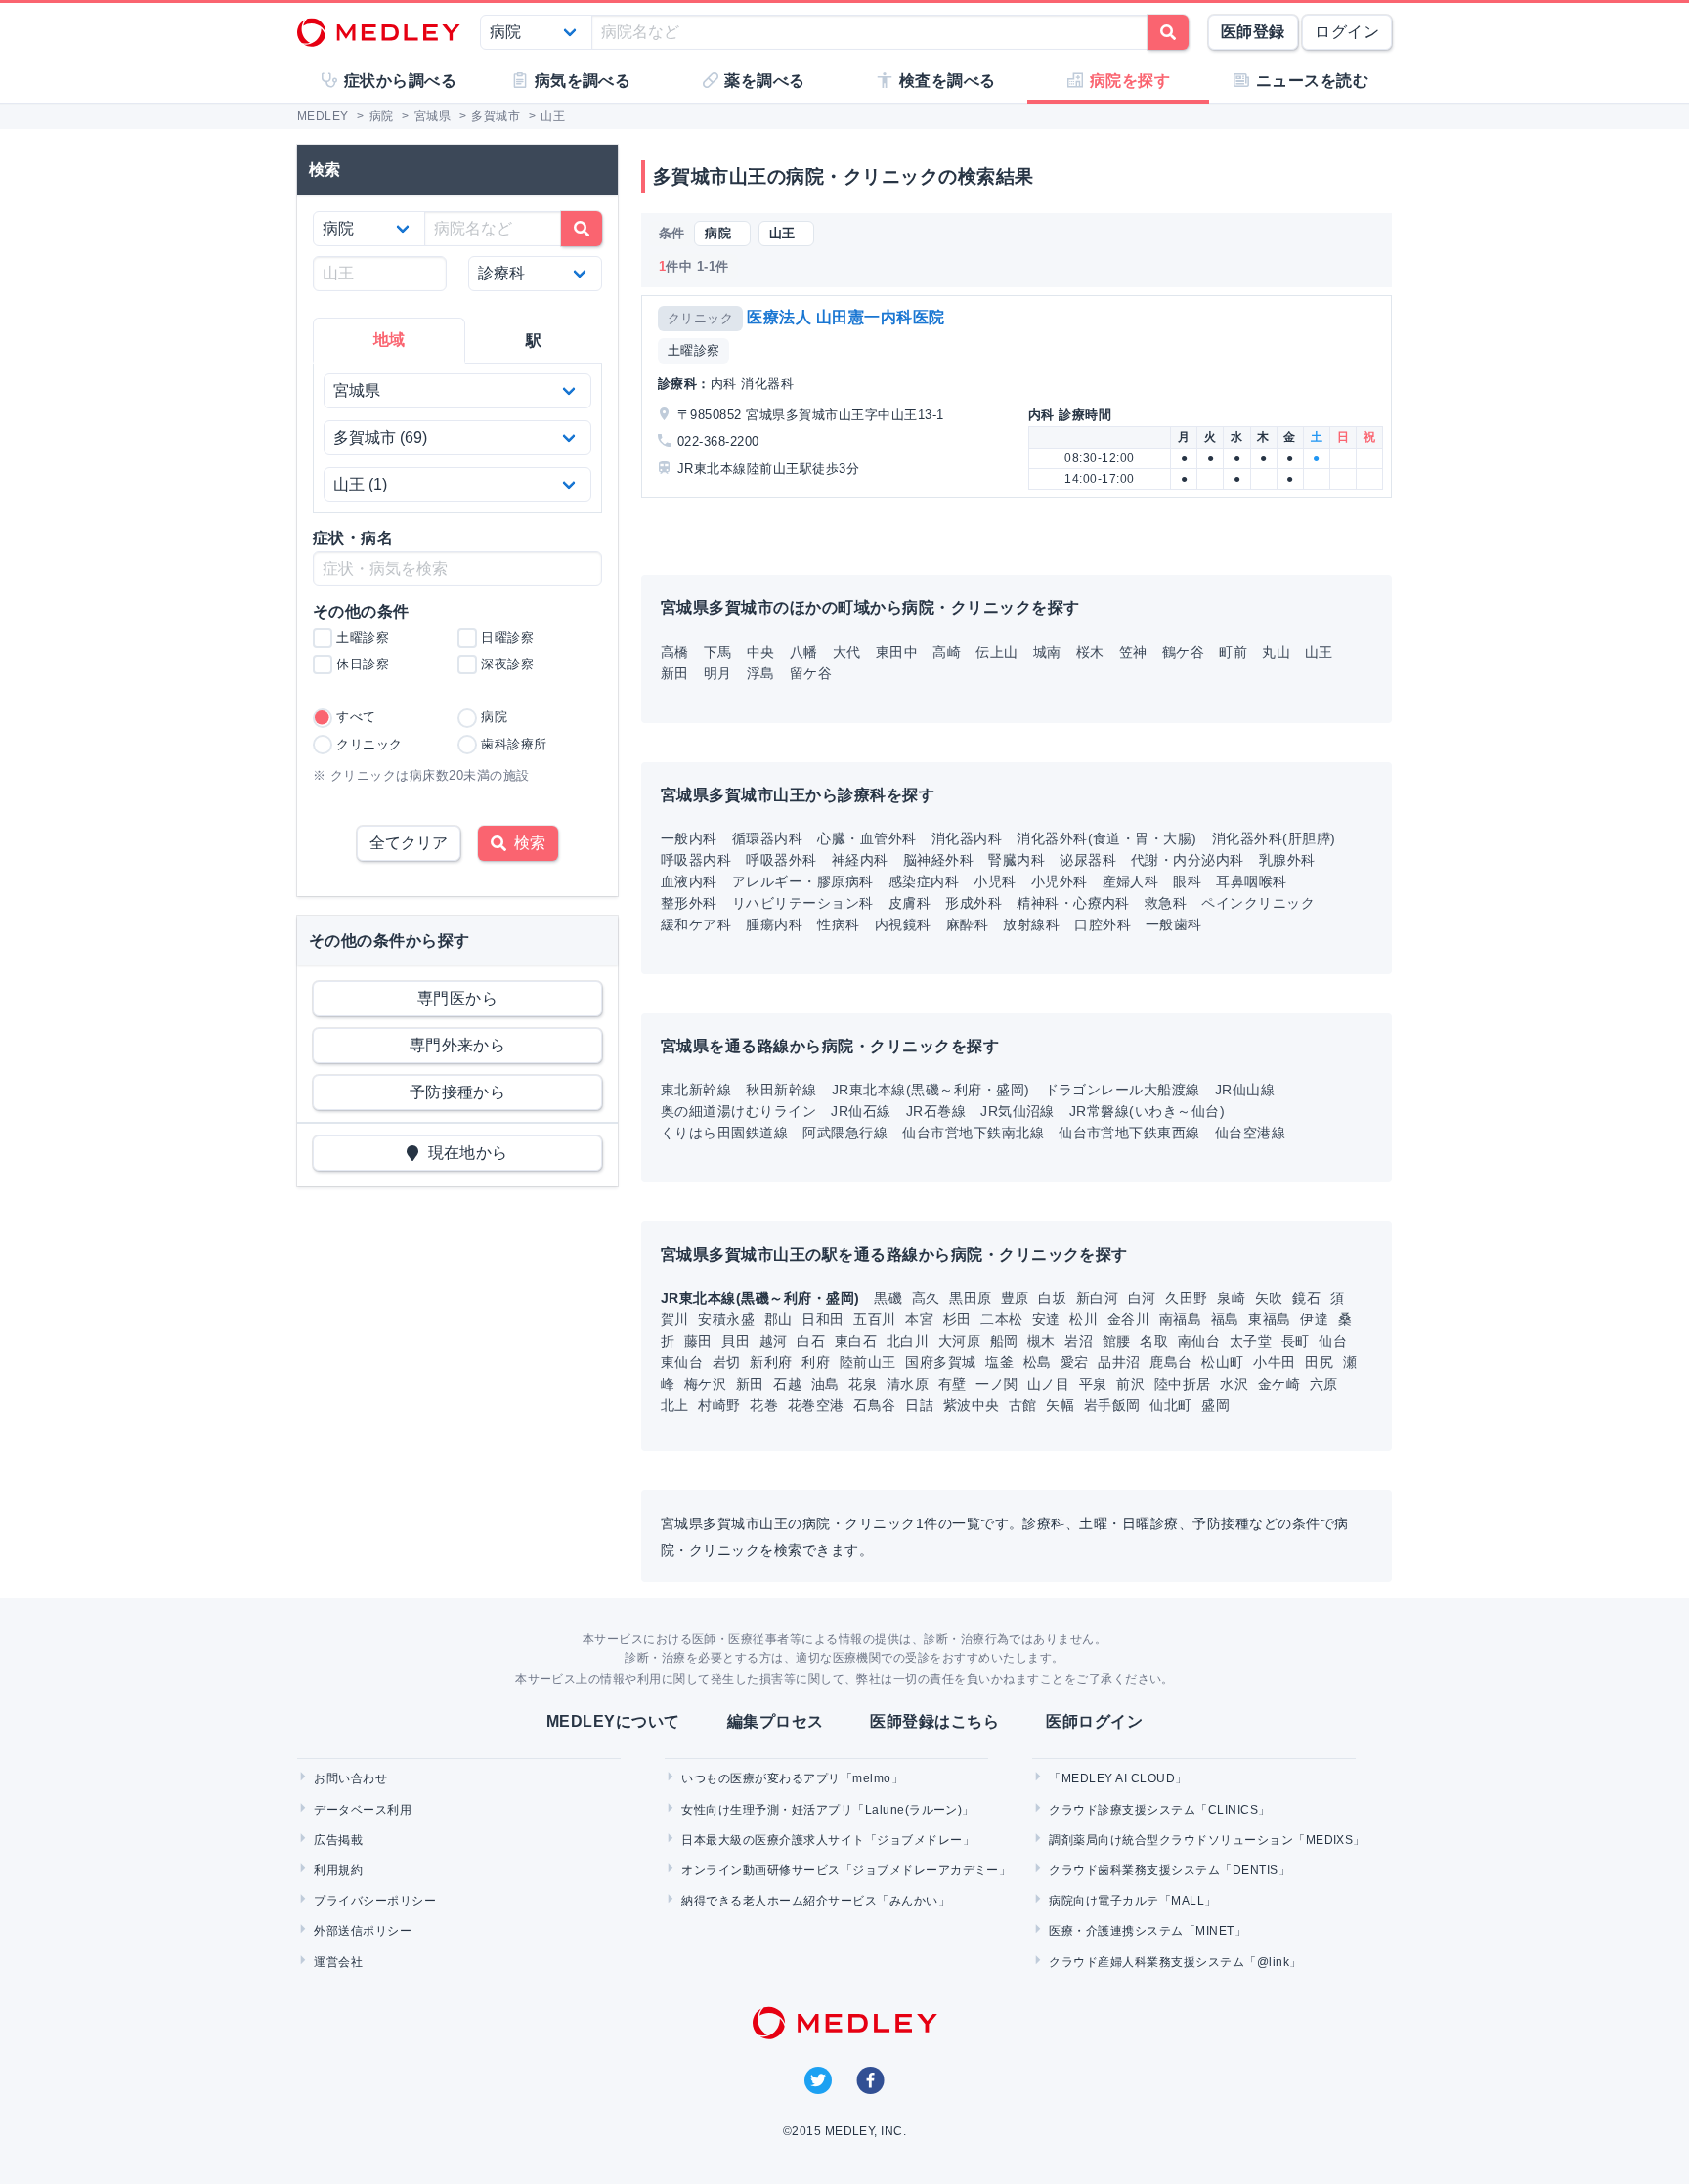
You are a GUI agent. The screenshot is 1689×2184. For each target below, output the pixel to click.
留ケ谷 (811, 673)
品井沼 (1121, 1362)
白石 (813, 1341)
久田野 (1189, 1298)
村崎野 (721, 1405)
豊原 (1017, 1298)
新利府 (773, 1362)
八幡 (804, 652)
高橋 (675, 652)
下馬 (718, 652)
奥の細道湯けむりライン (738, 1111)
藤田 (700, 1341)
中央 (761, 652)
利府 (818, 1362)
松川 (1085, 1319)
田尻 (1321, 1362)
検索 (526, 843)
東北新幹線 (696, 1090)
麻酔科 (967, 924)
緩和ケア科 (696, 924)
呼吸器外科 (781, 860)
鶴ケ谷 (1183, 652)
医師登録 (1253, 32)
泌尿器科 (1088, 860)
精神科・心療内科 (1073, 903)
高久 (928, 1298)
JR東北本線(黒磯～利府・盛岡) (931, 1090)
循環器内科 (767, 838)
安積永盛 (728, 1319)
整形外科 (689, 903)
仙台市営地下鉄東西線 (1129, 1133)
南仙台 (1201, 1341)
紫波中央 (974, 1405)
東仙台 (684, 1362)
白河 (1144, 1298)
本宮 (921, 1319)
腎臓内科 (1017, 860)
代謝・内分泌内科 (1188, 860)
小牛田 (1277, 1362)
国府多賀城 (943, 1362)
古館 (1025, 1405)
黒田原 (973, 1298)
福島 (1227, 1319)
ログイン (1347, 32)
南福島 (1183, 1319)
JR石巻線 (936, 1111)
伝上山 (996, 652)
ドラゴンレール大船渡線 (1123, 1090)
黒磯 (890, 1298)
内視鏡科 (903, 924)
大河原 (962, 1341)
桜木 (1090, 652)
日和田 (825, 1319)
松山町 (1225, 1362)
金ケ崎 (1281, 1384)
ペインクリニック (1258, 903)
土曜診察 (694, 350)
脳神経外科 (938, 860)
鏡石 (1308, 1298)
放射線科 (1031, 924)
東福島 (1272, 1319)
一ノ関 (999, 1384)
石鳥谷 (877, 1405)
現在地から (464, 1153)
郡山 (780, 1319)
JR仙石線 (861, 1111)
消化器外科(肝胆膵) (1274, 838)
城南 (1047, 652)
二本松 (1004, 1319)
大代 (847, 652)
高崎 (947, 652)
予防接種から (458, 1092)
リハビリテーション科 (803, 903)
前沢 (1132, 1384)
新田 (675, 673)
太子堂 (1253, 1341)
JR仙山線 (1245, 1090)
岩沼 (1081, 1341)
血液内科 (689, 881)
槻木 (1043, 1341)
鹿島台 (1173, 1362)
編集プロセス (776, 1721)
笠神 (1133, 652)
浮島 (761, 673)
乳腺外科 (1287, 860)
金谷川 (1131, 1319)
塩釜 (1001, 1362)
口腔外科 (1103, 924)
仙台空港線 (1250, 1133)
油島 (827, 1384)
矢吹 (1271, 1298)
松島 (1039, 1362)
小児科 (995, 881)
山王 (1319, 652)
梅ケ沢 (708, 1384)
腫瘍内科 (774, 924)
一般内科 (689, 838)
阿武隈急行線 (845, 1133)
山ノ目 (1051, 1384)
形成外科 (974, 903)
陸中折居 (1185, 1384)
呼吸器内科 (696, 860)
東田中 (897, 652)
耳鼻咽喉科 (1251, 881)
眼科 (1187, 881)
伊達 (1316, 1319)
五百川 (877, 1319)
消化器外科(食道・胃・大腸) (1107, 838)
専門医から (457, 998)
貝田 (737, 1341)
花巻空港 (818, 1405)
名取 (1156, 1341)
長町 (1298, 1341)
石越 (789, 1384)
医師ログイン (1094, 1721)
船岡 (1006, 1341)
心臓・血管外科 (866, 838)
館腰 (1119, 1341)
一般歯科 (1174, 924)
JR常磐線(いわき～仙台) (1147, 1111)
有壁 (954, 1384)
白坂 (1054, 1298)
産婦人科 (1131, 881)
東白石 (858, 1341)
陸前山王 (870, 1362)
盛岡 (1215, 1405)
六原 (1324, 1384)
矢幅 (1062, 1405)
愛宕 (1077, 1362)
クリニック (700, 318)
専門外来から (458, 1045)
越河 (776, 1341)
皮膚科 (909, 903)
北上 (677, 1405)
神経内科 (860, 860)
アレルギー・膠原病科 (803, 881)
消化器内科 (967, 838)
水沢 (1236, 1384)
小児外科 (1060, 881)
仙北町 (1173, 1405)
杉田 (959, 1319)
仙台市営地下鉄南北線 (973, 1133)
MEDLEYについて (613, 1721)
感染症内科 (924, 881)
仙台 (1333, 1341)
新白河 (1100, 1298)
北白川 (910, 1341)
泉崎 (1233, 1298)
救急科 (1166, 903)
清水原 (910, 1384)
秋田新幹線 (781, 1090)
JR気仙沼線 (1018, 1111)
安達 (1048, 1319)
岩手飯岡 (1114, 1405)
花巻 (766, 1405)
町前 (1233, 652)
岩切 (729, 1362)
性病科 (838, 924)
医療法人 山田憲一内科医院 (845, 317)
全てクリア (409, 843)
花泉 (865, 1384)
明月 (718, 673)
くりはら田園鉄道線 (724, 1133)
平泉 (1095, 1384)
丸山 (1276, 652)
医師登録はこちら (934, 1721)
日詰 (921, 1405)
